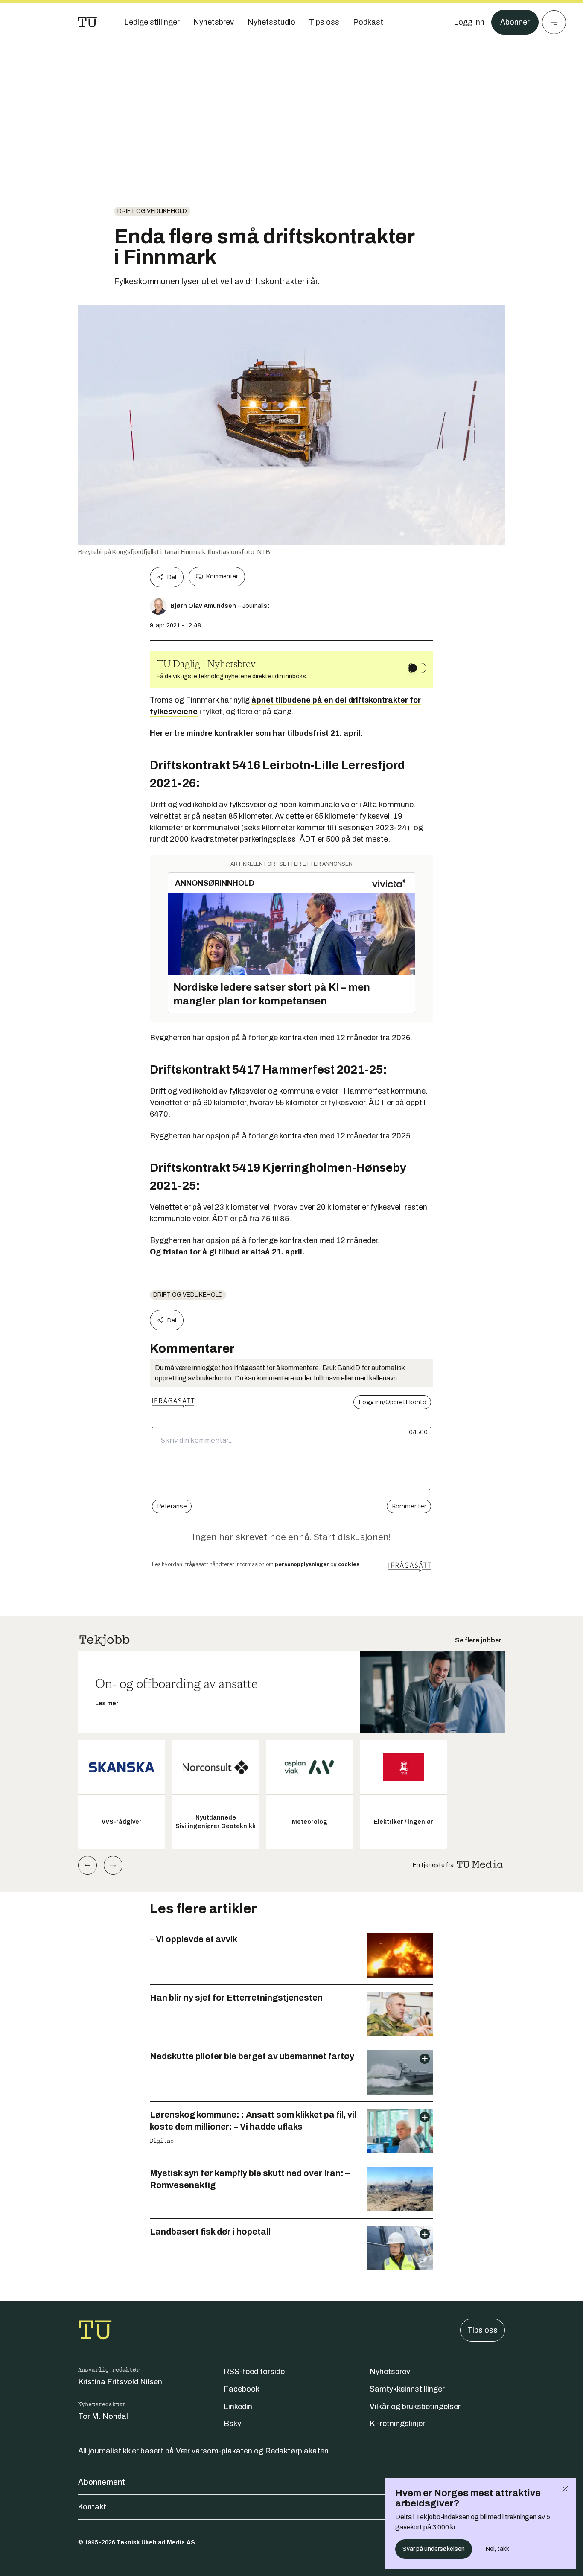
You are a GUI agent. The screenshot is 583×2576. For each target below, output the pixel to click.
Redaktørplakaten (297, 2451)
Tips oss (482, 2330)
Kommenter (222, 576)
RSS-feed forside (254, 2372)
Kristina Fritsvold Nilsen (120, 2382)
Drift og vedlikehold (152, 211)
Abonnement (102, 2482)
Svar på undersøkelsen (434, 2549)
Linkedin (238, 2407)
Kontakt (92, 2507)
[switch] (417, 668)
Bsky (232, 2424)
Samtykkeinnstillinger (407, 2389)
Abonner (515, 22)
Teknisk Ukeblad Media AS (156, 2542)
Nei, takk (497, 2549)
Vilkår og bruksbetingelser (415, 2407)
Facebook (242, 2389)
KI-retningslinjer (397, 2424)
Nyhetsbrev (390, 2372)
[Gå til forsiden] (87, 22)
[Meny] (554, 22)
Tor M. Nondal (103, 2416)
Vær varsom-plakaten (214, 2451)
